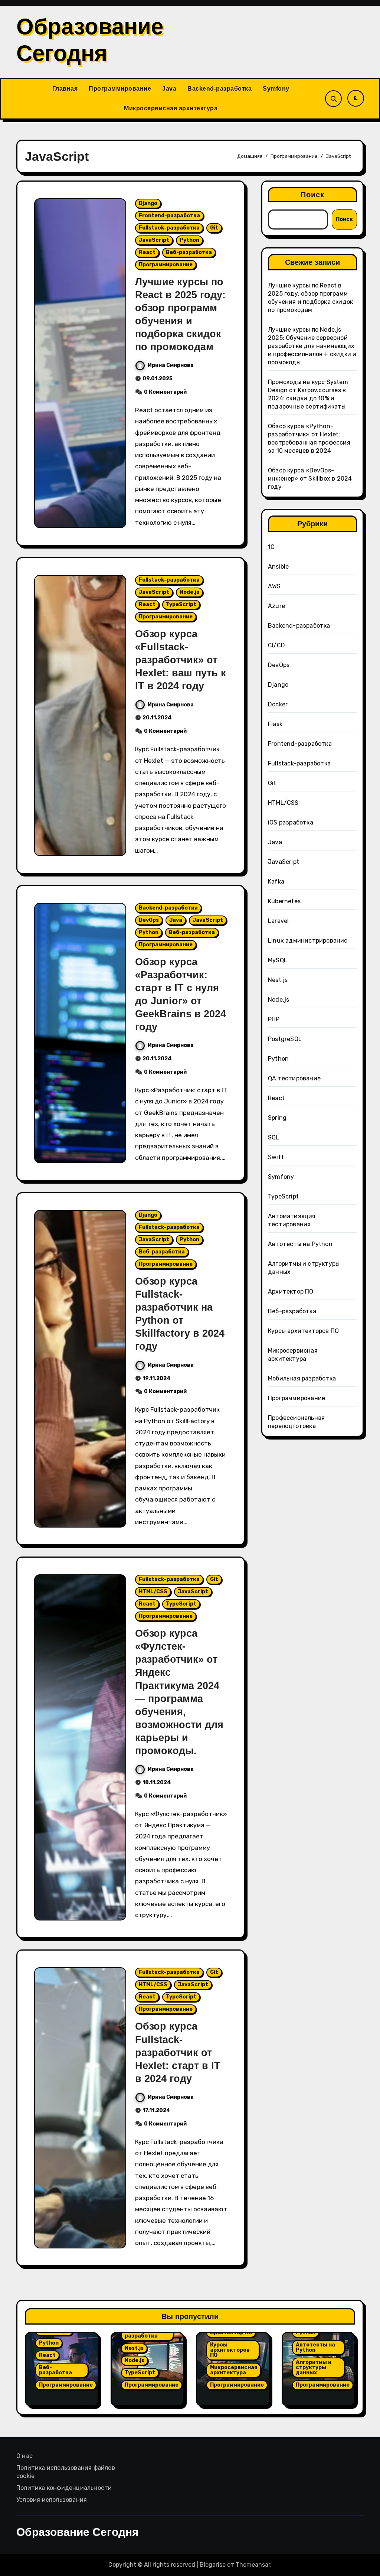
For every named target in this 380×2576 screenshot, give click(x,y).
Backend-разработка (220, 89)
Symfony (276, 89)
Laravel (278, 921)
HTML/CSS (153, 1592)
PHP (274, 1019)
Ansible (278, 567)
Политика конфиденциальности (64, 2488)
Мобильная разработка (302, 1378)
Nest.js (278, 980)
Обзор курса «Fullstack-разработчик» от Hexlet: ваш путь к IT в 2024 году (181, 660)
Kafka (276, 882)
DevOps (149, 920)
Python (189, 240)
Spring (277, 1118)
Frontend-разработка (169, 216)
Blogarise (213, 2565)
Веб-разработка (189, 252)
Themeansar (253, 2565)
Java (169, 89)
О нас (24, 2456)
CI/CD (276, 645)
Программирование (120, 89)
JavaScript (154, 240)
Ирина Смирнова (171, 365)
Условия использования (52, 2500)
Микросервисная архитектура (171, 108)
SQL (274, 1137)
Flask (275, 724)
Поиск (313, 195)
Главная (65, 89)
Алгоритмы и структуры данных (314, 2367)
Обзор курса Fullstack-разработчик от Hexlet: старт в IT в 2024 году (178, 2052)
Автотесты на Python (300, 1244)
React (147, 252)
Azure (276, 606)
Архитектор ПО (291, 1292)
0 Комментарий (165, 392)
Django (148, 203)
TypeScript (181, 604)
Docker (278, 704)
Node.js (189, 592)
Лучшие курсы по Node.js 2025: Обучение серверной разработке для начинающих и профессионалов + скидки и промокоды (312, 346)
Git (214, 228)
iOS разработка (291, 822)
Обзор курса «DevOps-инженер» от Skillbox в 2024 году (310, 479)
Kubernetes (284, 901)
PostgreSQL (285, 1039)
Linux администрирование (308, 941)
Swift (276, 1157)
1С (271, 547)
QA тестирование (294, 1078)
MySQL (278, 960)
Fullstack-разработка (169, 228)
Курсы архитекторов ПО (303, 1331)
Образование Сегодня (78, 2532)
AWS (274, 586)
